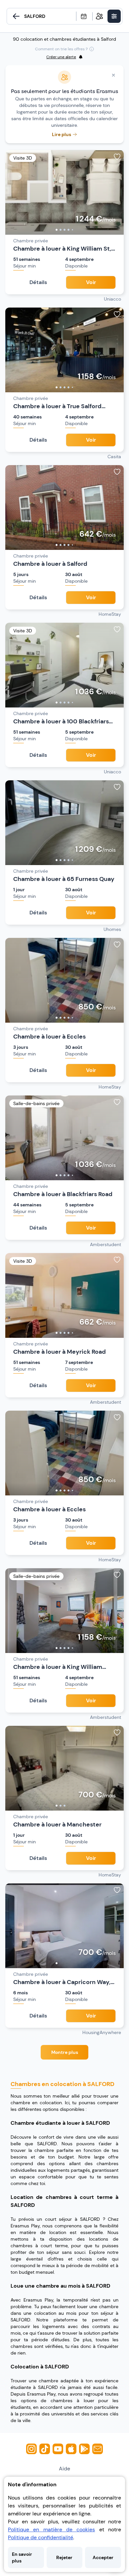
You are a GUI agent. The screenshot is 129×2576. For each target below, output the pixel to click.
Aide (64, 2469)
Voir (91, 282)
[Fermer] (113, 75)
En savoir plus (22, 2557)
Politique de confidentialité (41, 2537)
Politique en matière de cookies (51, 2529)
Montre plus (65, 2052)
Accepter (103, 2557)
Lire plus (62, 134)
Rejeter (64, 2557)
